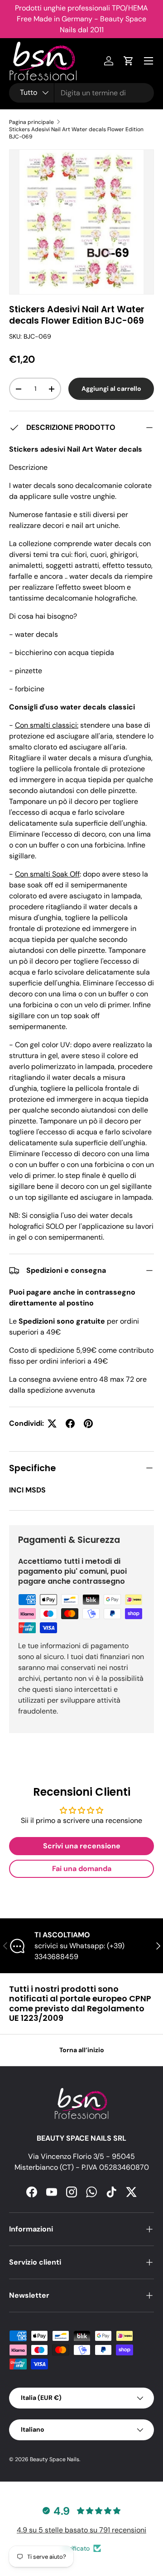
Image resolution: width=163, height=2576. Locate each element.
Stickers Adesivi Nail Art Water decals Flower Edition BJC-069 (76, 133)
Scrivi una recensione (82, 1846)
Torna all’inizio (82, 2050)
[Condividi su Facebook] (70, 1423)
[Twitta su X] (52, 1423)
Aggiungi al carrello (111, 389)
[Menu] (149, 61)
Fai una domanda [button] (82, 1869)
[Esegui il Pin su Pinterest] (88, 1423)
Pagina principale (31, 122)
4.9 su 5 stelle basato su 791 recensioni (81, 2530)
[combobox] (81, 93)
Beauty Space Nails (55, 2459)
